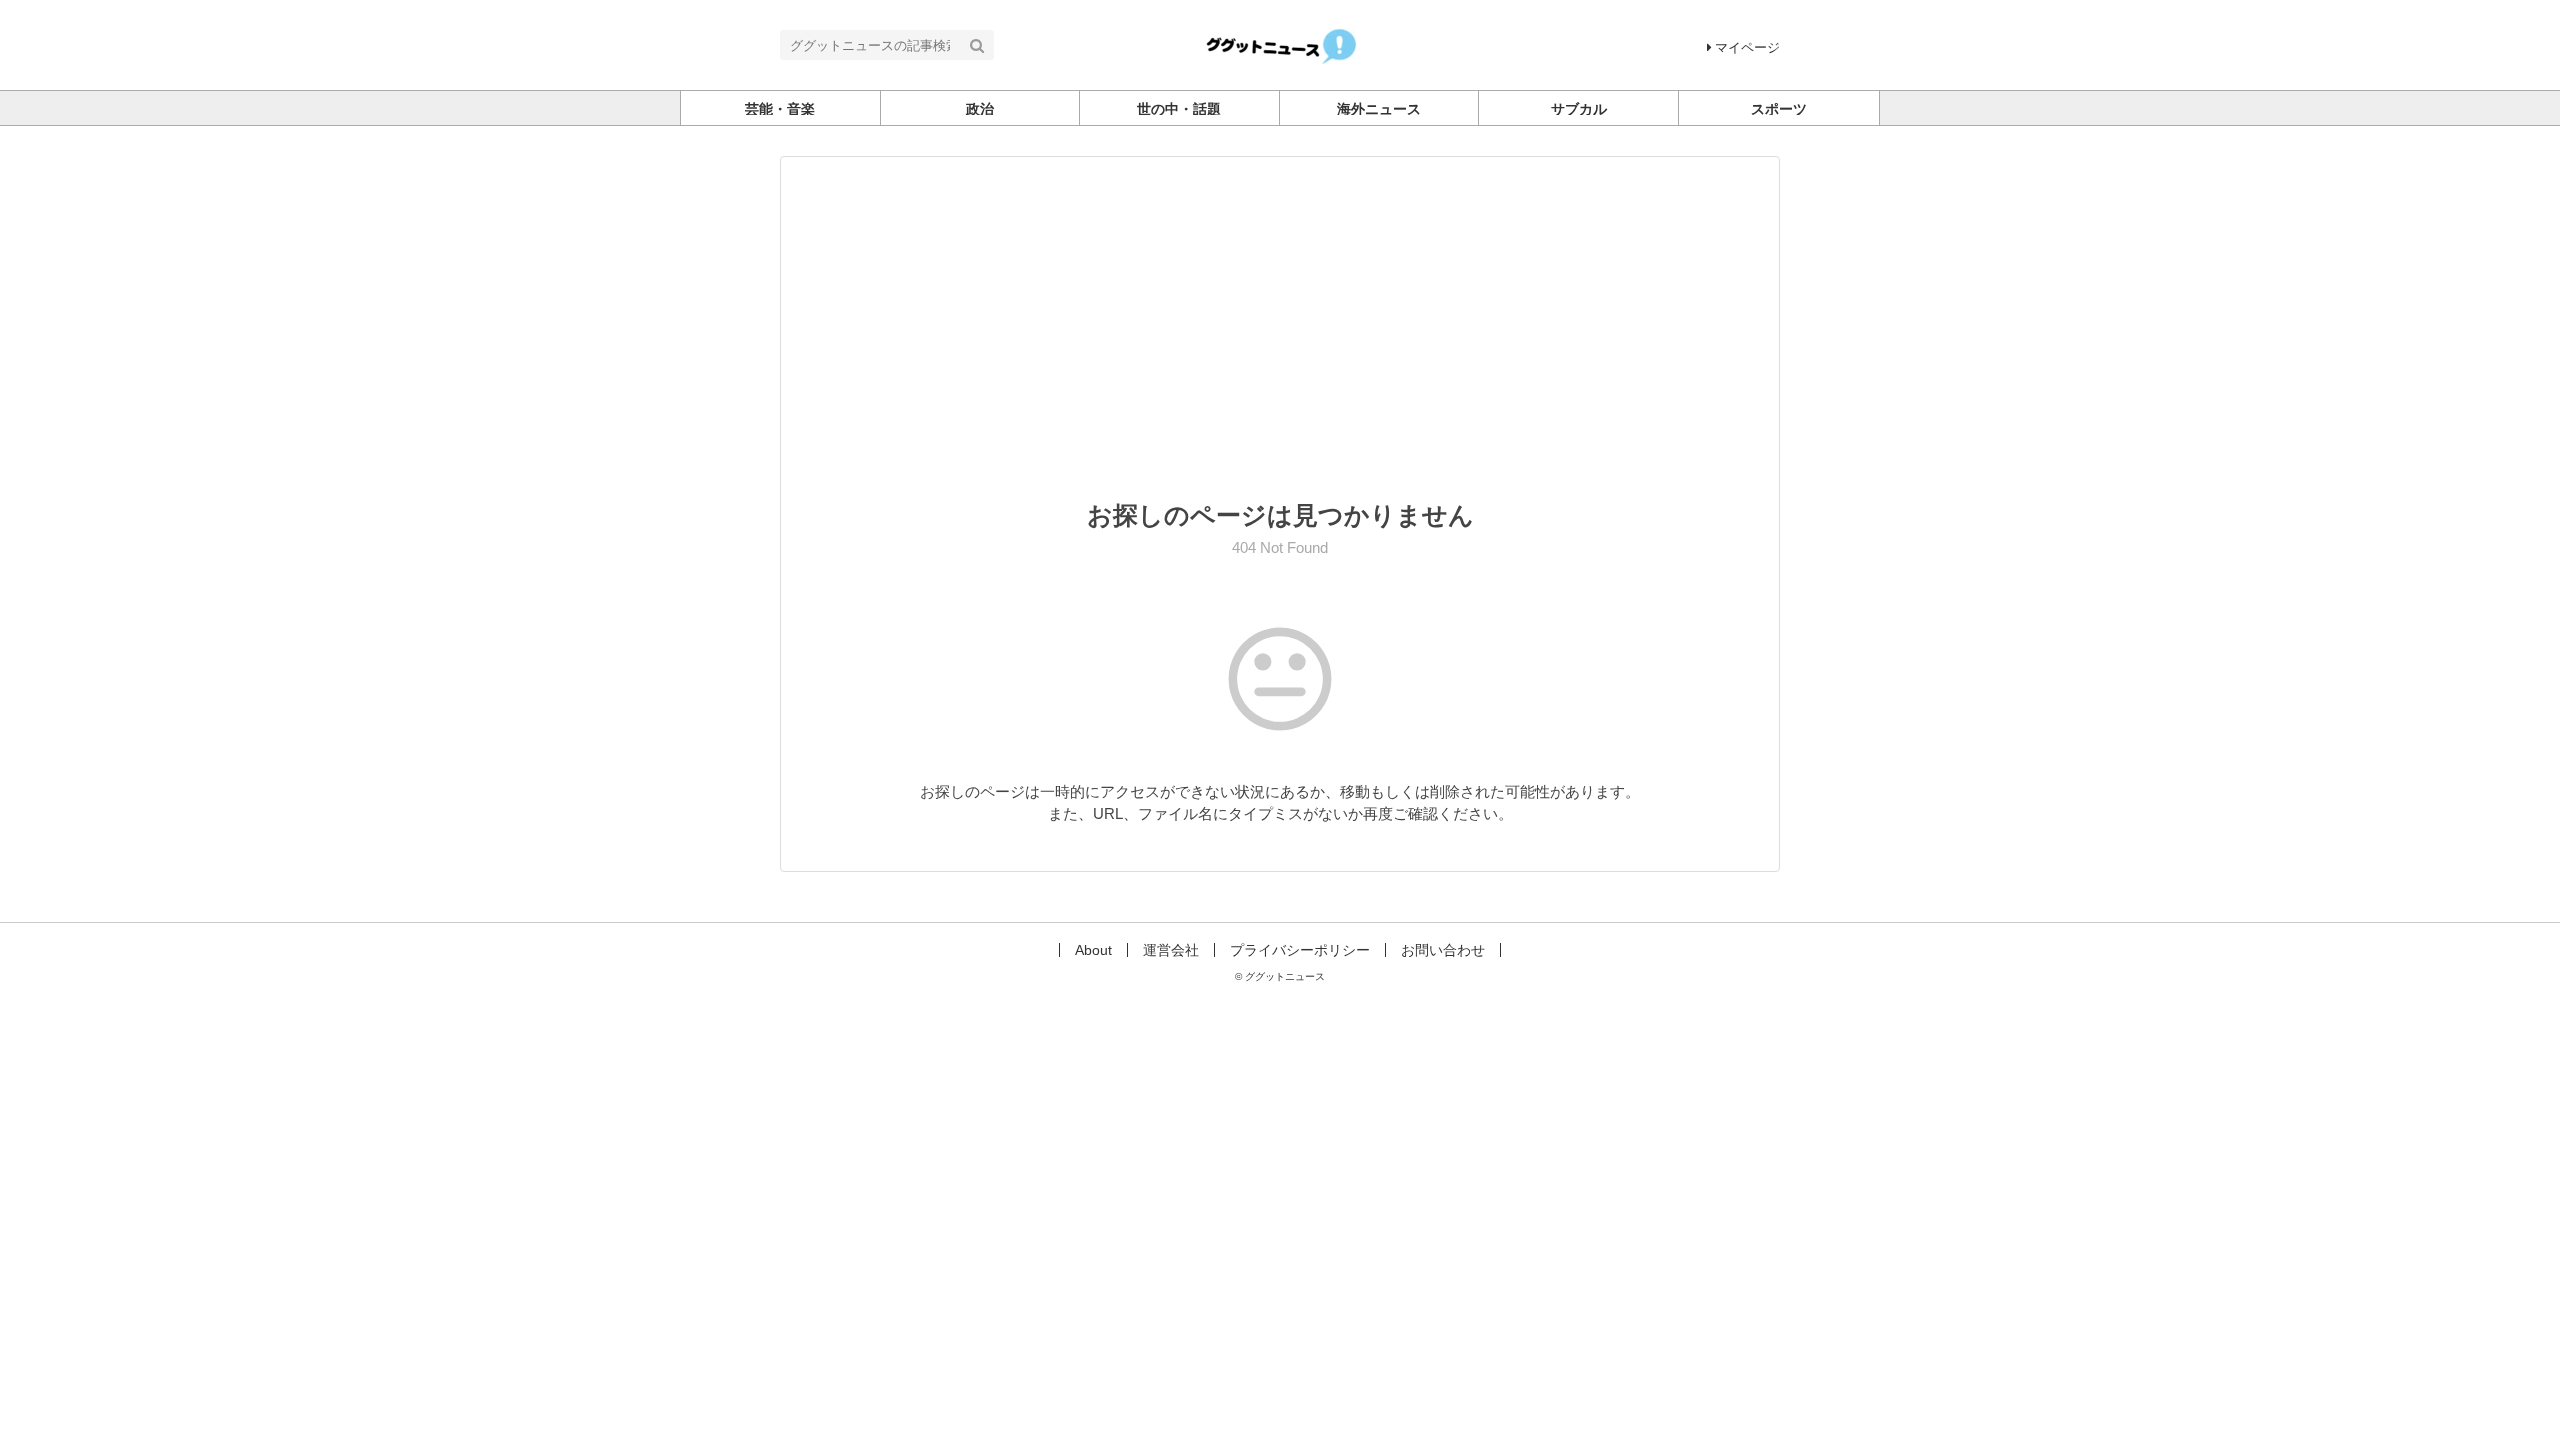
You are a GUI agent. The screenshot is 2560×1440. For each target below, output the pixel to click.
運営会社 (1171, 950)
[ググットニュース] (1280, 43)
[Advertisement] (1280, 342)
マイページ (1747, 47)
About (1093, 950)
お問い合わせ (1443, 950)
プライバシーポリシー (1300, 950)
